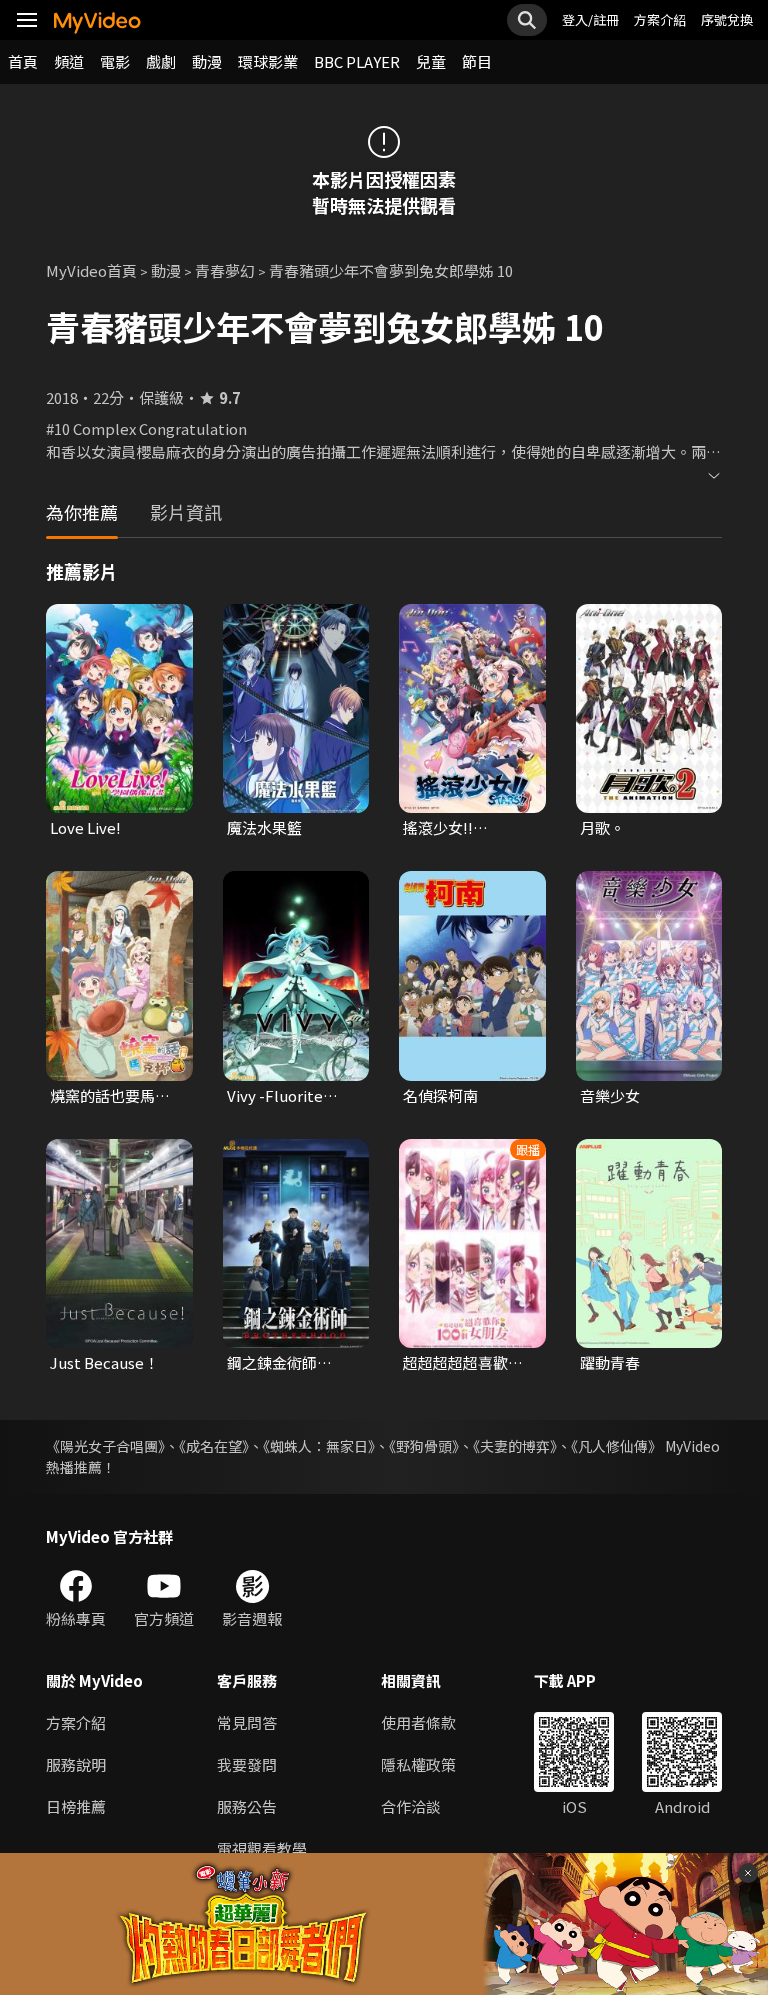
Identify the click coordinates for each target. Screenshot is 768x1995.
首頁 (23, 61)
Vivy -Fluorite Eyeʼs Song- (275, 1096)
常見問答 (247, 1722)
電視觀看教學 (262, 1848)
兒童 (431, 61)
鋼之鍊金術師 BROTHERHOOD (285, 1363)
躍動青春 (610, 1362)
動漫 (207, 61)
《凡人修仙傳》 (616, 1446)
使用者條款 (418, 1722)
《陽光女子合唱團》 (105, 1446)
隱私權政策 (418, 1764)
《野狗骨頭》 (424, 1446)
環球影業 (268, 61)
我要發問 (247, 1764)
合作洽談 (411, 1806)
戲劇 (161, 61)
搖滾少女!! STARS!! (438, 828)
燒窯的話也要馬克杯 (110, 1096)
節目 (477, 61)
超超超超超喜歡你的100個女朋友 (463, 1363)
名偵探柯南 (440, 1095)
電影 (115, 61)
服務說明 (76, 1764)
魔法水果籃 (264, 827)
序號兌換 (727, 19)
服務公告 (247, 1806)
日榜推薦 (76, 1806)
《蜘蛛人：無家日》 (319, 1446)
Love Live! (85, 827)
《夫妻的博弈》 (515, 1446)
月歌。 (602, 827)
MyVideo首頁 (91, 270)
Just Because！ (104, 1362)
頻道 (69, 61)
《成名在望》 (214, 1446)
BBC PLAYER (357, 61)
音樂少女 (610, 1095)
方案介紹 (660, 19)
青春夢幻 (225, 270)
